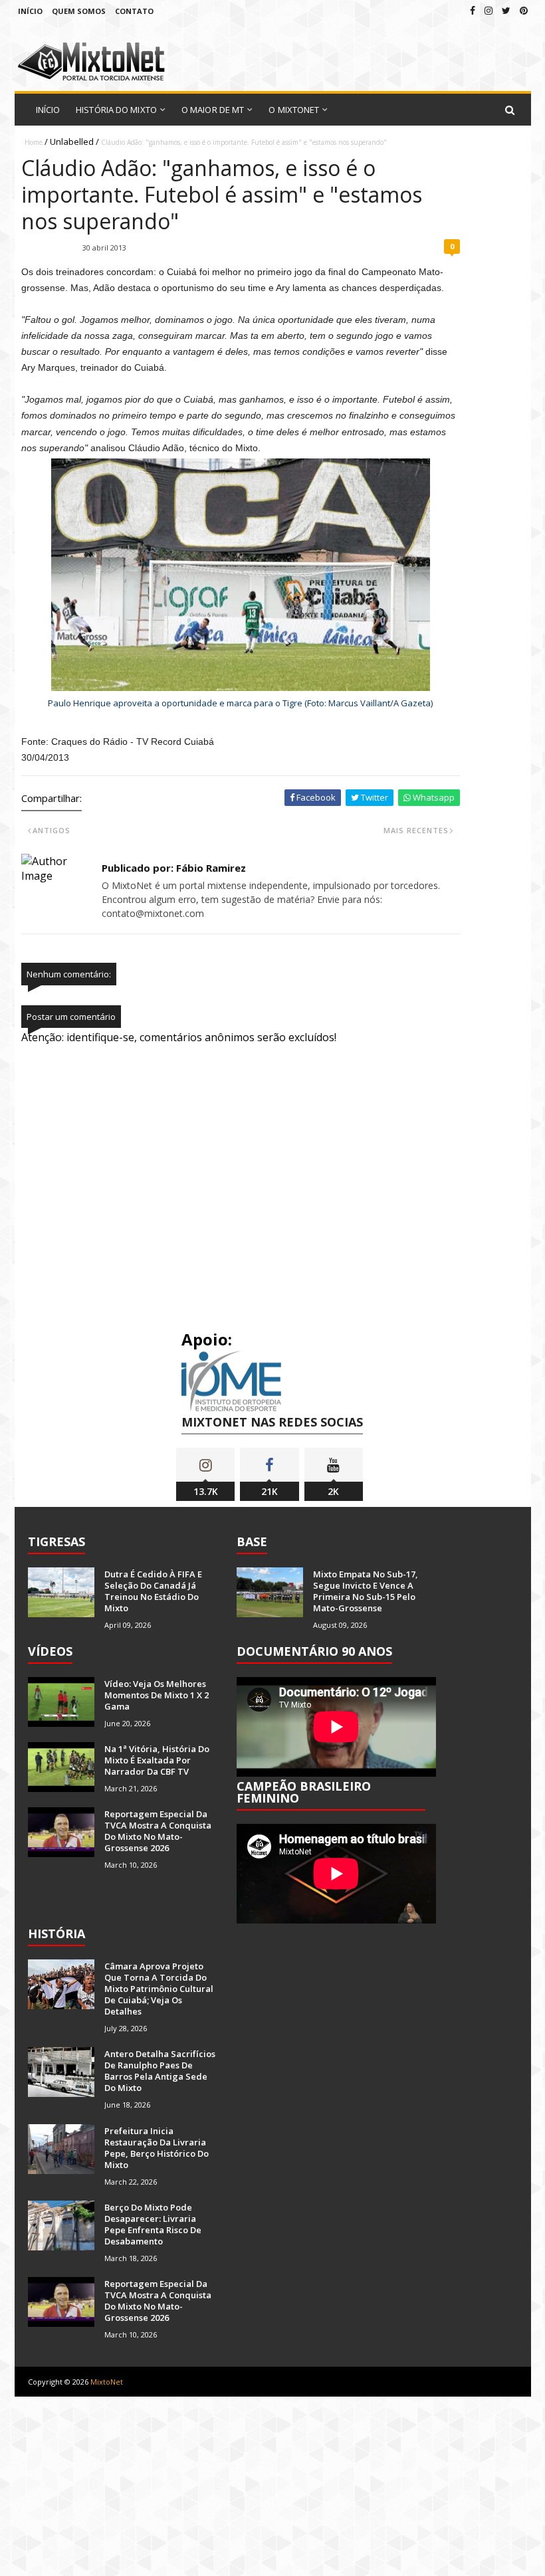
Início (30, 11)
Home (34, 142)
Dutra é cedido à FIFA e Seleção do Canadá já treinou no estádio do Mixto (153, 1591)
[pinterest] (524, 10)
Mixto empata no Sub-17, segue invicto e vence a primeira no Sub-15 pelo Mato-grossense (366, 1591)
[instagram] (489, 10)
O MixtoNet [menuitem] (294, 110)
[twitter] (506, 10)
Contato (134, 11)
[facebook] (473, 10)
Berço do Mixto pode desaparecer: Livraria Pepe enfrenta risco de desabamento (153, 2224)
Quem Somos (79, 11)
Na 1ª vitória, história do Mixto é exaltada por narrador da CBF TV (157, 1760)
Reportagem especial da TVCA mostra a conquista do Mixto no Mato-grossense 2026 (158, 1831)
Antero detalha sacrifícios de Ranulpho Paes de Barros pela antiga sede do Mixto (160, 2071)
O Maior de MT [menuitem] (213, 110)
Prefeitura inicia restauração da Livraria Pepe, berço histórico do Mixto (157, 2148)
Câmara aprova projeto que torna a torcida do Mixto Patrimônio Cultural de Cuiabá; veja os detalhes (159, 1989)
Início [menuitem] (48, 110)
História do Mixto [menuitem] (116, 110)
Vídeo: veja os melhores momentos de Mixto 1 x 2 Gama (157, 1695)
